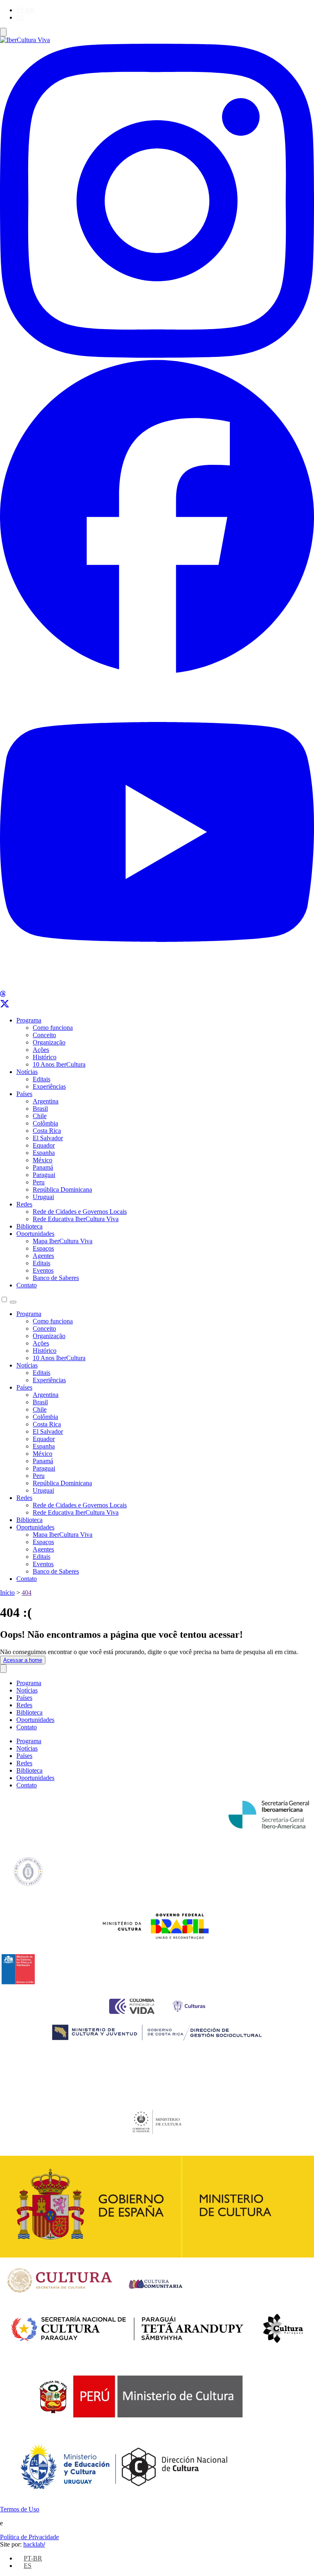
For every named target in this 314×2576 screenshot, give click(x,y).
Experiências (49, 1086)
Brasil (40, 1109)
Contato (27, 1285)
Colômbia (45, 1123)
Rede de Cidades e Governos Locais (80, 1212)
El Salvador (48, 1138)
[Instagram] (157, 355)
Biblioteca (29, 1226)
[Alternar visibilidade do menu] (3, 32)
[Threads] (3, 995)
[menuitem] (26, 10)
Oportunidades (35, 1234)
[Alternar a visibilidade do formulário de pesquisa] (13, 1302)
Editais (41, 1079)
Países (24, 1094)
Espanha (44, 1153)
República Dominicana (62, 1189)
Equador (44, 1145)
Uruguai (43, 1197)
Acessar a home (23, 1660)
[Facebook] (157, 671)
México (43, 1160)
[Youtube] (157, 987)
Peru (39, 1182)
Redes (24, 1204)
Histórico (45, 1057)
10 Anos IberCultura (59, 1064)
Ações (41, 1050)
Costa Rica (47, 1131)
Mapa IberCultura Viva (63, 1241)
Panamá (43, 1167)
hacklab (34, 2544)
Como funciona (53, 1028)
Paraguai (44, 1175)
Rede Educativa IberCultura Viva (76, 1219)
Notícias (27, 1072)
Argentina (46, 1101)
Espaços (43, 1248)
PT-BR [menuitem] (26, 10)
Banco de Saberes (56, 1278)
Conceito (44, 1035)
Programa (29, 1020)
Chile (40, 1116)
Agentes (43, 1256)
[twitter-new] (5, 1006)
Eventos (43, 1270)
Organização (49, 1042)
